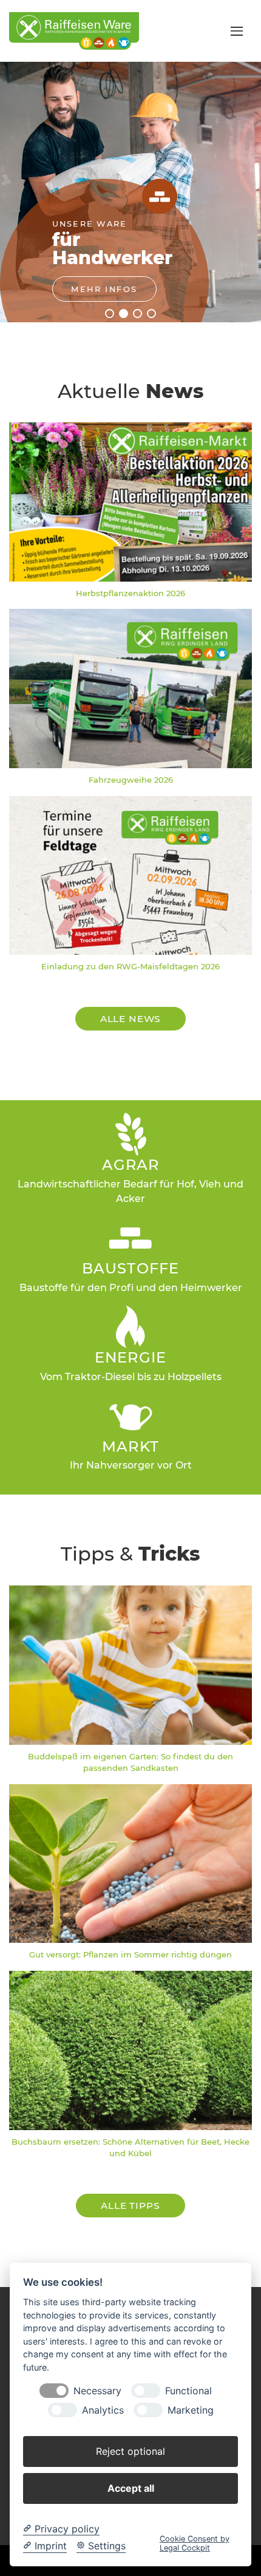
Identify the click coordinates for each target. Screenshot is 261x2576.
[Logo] (74, 30)
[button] (110, 314)
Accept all (131, 2488)
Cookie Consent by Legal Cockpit (195, 2543)
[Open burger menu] (237, 31)
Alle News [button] (131, 1019)
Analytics (103, 2410)
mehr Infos (104, 289)
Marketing (191, 2410)
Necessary (97, 2391)
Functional (188, 2391)
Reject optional (130, 2451)
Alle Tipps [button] (130, 2206)
